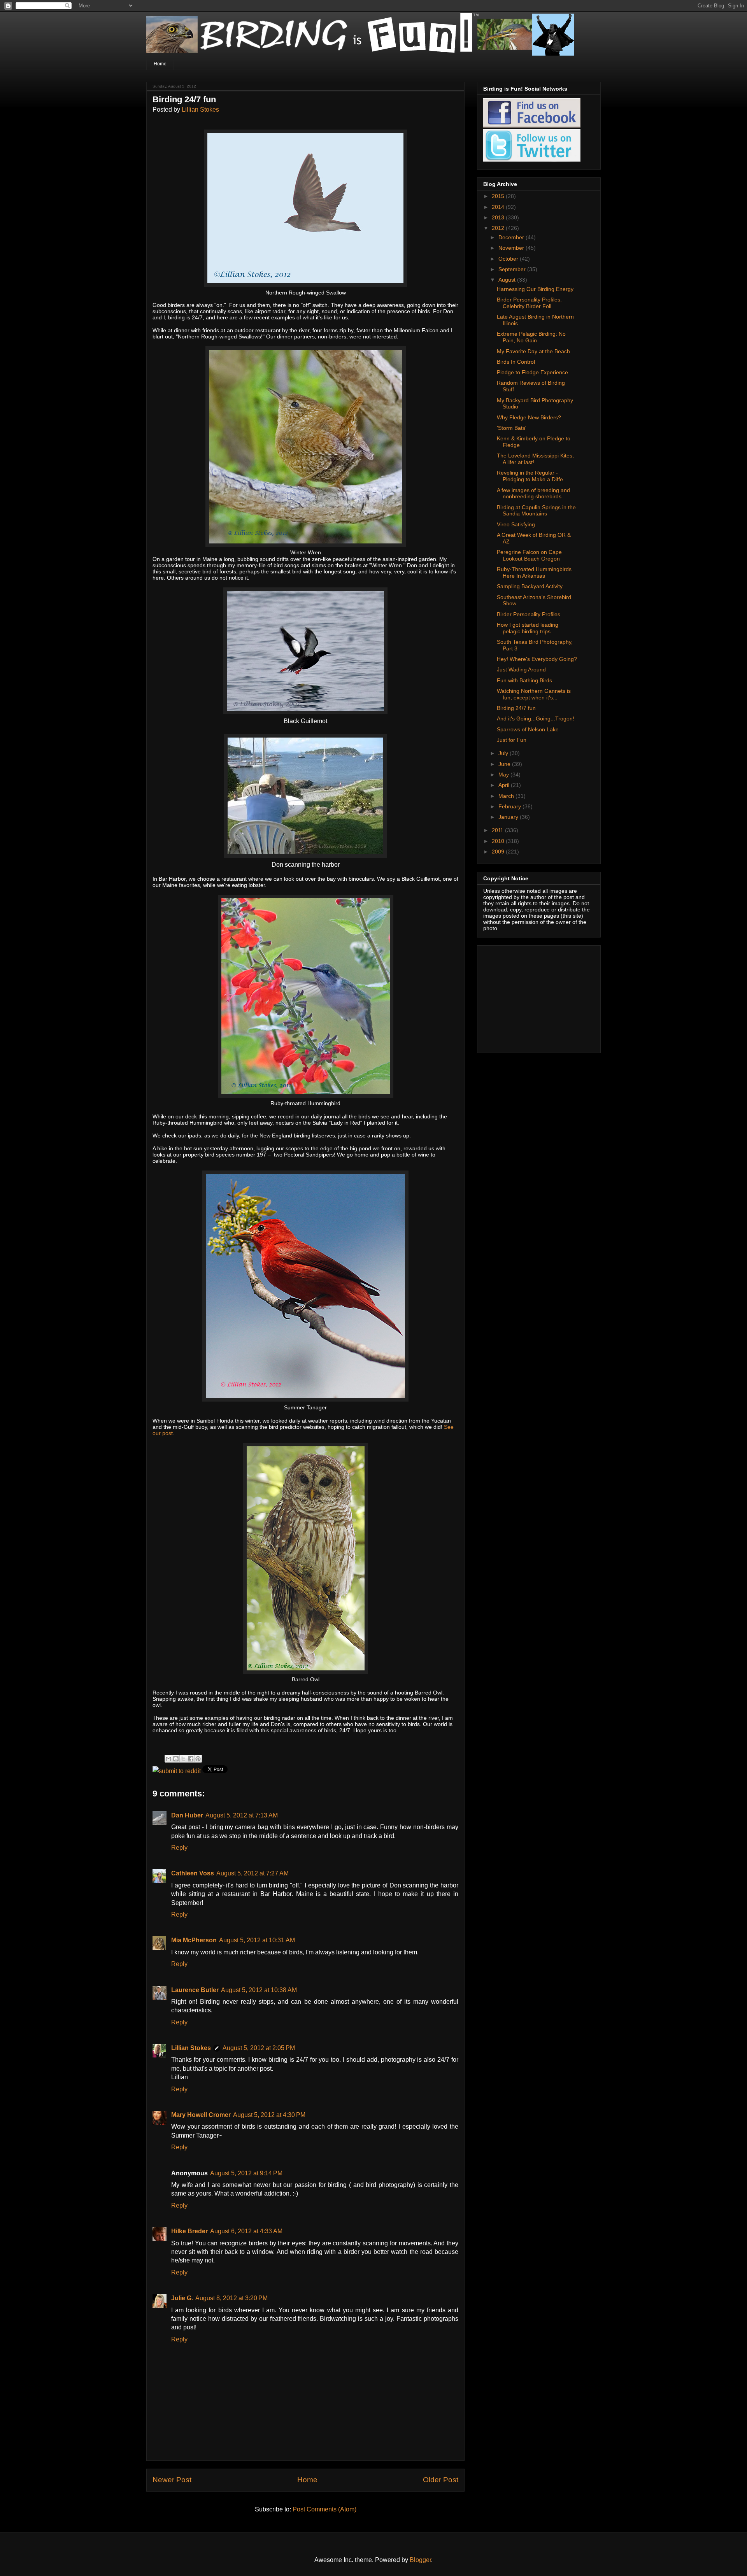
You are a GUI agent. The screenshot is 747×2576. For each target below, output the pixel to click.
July (504, 753)
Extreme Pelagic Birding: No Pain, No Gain (531, 337)
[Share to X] (183, 1759)
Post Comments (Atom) (324, 2509)
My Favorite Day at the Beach (533, 351)
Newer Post (172, 2480)
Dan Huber (187, 1815)
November (512, 248)
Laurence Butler (195, 1990)
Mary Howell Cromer (201, 2115)
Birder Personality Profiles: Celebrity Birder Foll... (529, 303)
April (505, 785)
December (512, 237)
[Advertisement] (532, 997)
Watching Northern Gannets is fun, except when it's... (534, 694)
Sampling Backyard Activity (530, 586)
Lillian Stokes (200, 110)
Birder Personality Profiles (529, 614)
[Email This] (168, 1759)
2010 (499, 841)
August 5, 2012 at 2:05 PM (259, 2048)
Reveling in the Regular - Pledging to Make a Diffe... (532, 476)
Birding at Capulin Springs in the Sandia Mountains (536, 511)
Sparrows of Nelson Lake (528, 729)
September (513, 269)
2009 (499, 852)
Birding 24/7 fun (516, 708)
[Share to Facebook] (191, 1759)
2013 (499, 217)
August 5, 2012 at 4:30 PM (269, 2115)
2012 (499, 228)
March (507, 796)
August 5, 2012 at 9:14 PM (246, 2173)
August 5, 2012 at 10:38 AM (259, 1990)
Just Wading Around (521, 669)
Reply (179, 1848)
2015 (499, 196)
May (504, 775)
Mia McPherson (194, 1940)
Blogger (420, 2560)
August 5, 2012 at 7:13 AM (242, 1815)
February (510, 806)
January (509, 817)
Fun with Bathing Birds (524, 680)
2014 (499, 207)
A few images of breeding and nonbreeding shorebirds (533, 493)
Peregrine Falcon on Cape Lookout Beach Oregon (529, 555)
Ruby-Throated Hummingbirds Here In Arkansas (534, 572)
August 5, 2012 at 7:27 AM (253, 1873)
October (509, 259)
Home (160, 64)
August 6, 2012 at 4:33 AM (246, 2231)
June (505, 764)
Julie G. (182, 2298)
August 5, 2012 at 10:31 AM (257, 1940)
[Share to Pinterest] (198, 1759)
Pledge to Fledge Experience (532, 372)
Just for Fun (512, 740)
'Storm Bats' (512, 428)
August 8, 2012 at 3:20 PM (231, 2298)
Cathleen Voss (193, 1873)
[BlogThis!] (176, 1759)
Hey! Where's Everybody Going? (537, 659)
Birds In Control (516, 362)
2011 (498, 830)
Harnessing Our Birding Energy (535, 289)
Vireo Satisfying (516, 524)
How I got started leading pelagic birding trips (528, 628)
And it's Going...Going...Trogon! (536, 718)
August (508, 280)
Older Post (441, 2480)
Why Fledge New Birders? (529, 417)
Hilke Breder (189, 2231)
